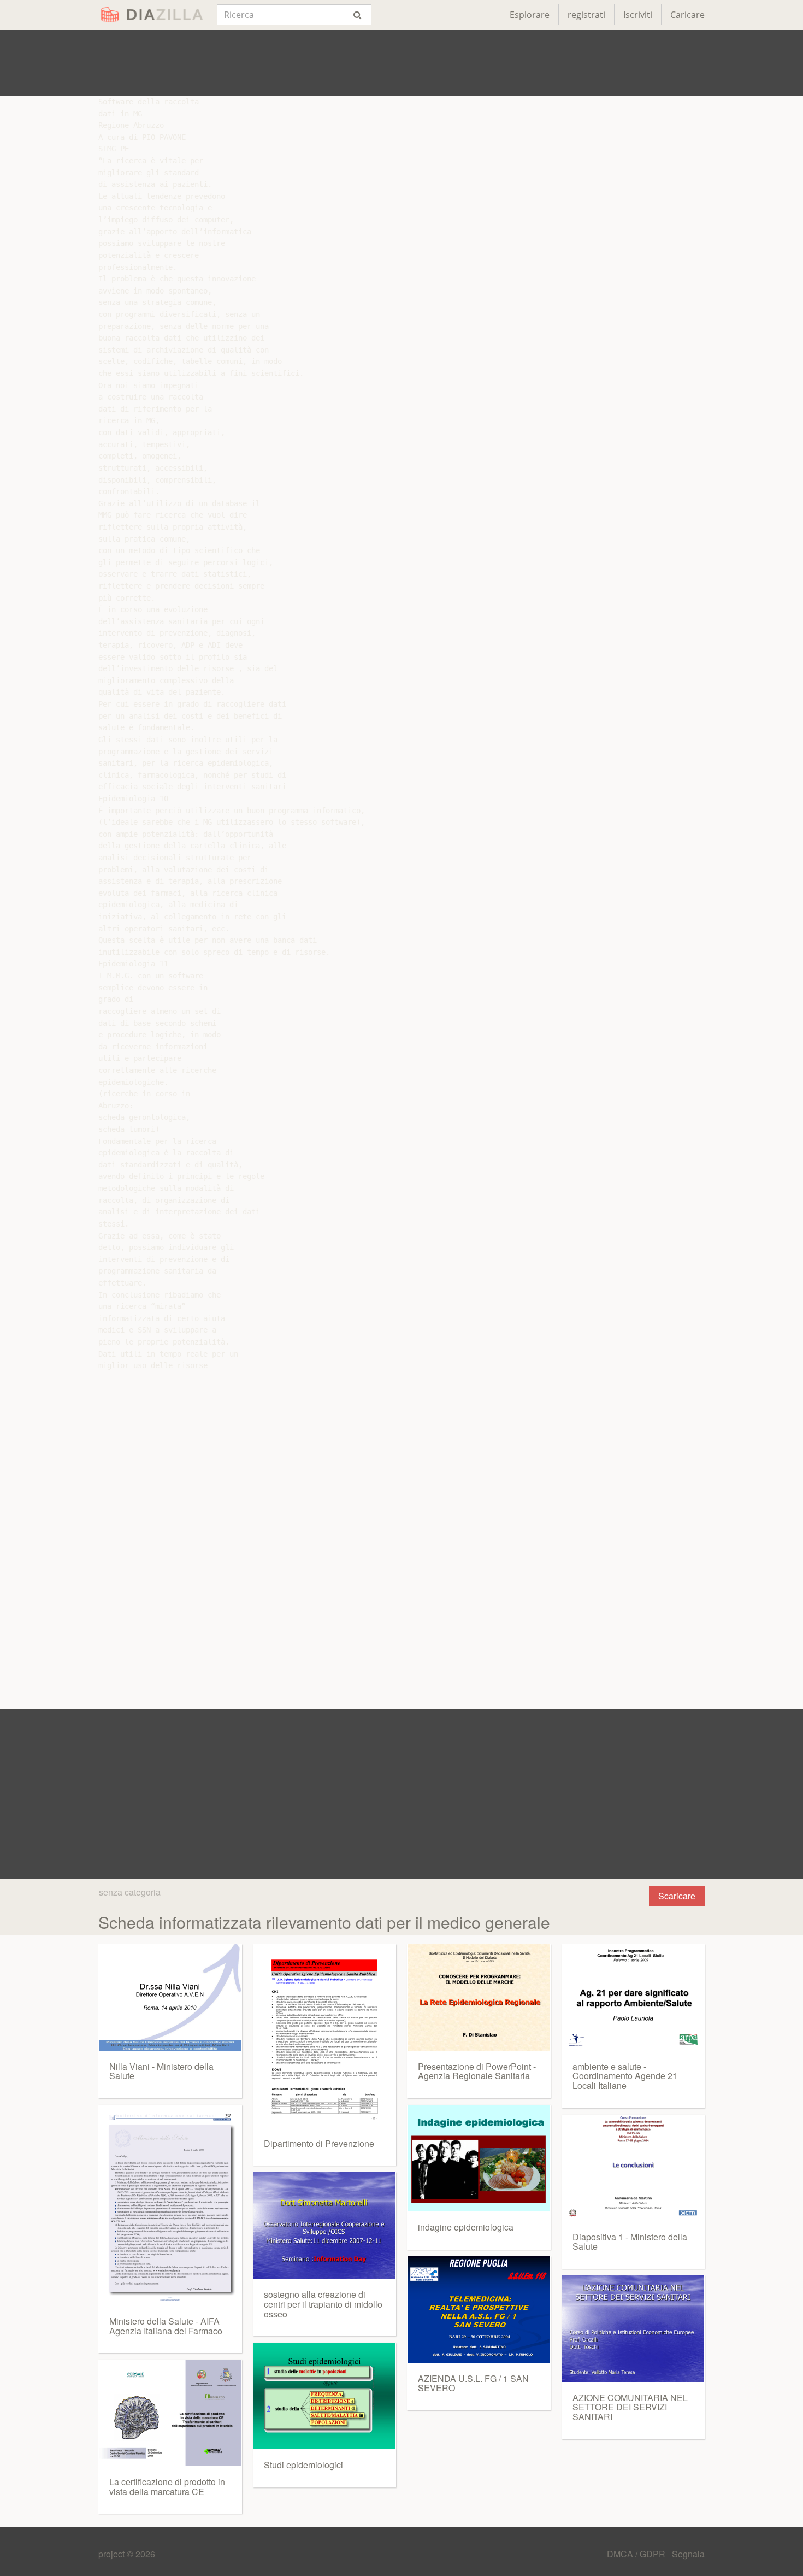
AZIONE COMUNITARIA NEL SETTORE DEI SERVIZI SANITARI (630, 2407)
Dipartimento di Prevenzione (319, 2143)
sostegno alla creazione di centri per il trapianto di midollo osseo (323, 2304)
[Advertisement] (401, 63)
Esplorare (530, 15)
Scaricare (677, 1896)
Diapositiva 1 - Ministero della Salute (630, 2242)
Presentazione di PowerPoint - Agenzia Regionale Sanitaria (477, 2071)
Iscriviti (638, 15)
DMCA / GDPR (637, 2554)
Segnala (688, 2554)
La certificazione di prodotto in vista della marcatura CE (167, 2487)
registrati (586, 15)
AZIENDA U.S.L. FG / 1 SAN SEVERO (473, 2383)
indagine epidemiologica (466, 2227)
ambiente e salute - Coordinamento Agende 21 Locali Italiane (625, 2076)
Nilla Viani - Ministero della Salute (161, 2071)
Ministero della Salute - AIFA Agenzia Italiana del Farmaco (166, 2326)
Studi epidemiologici (303, 2465)
